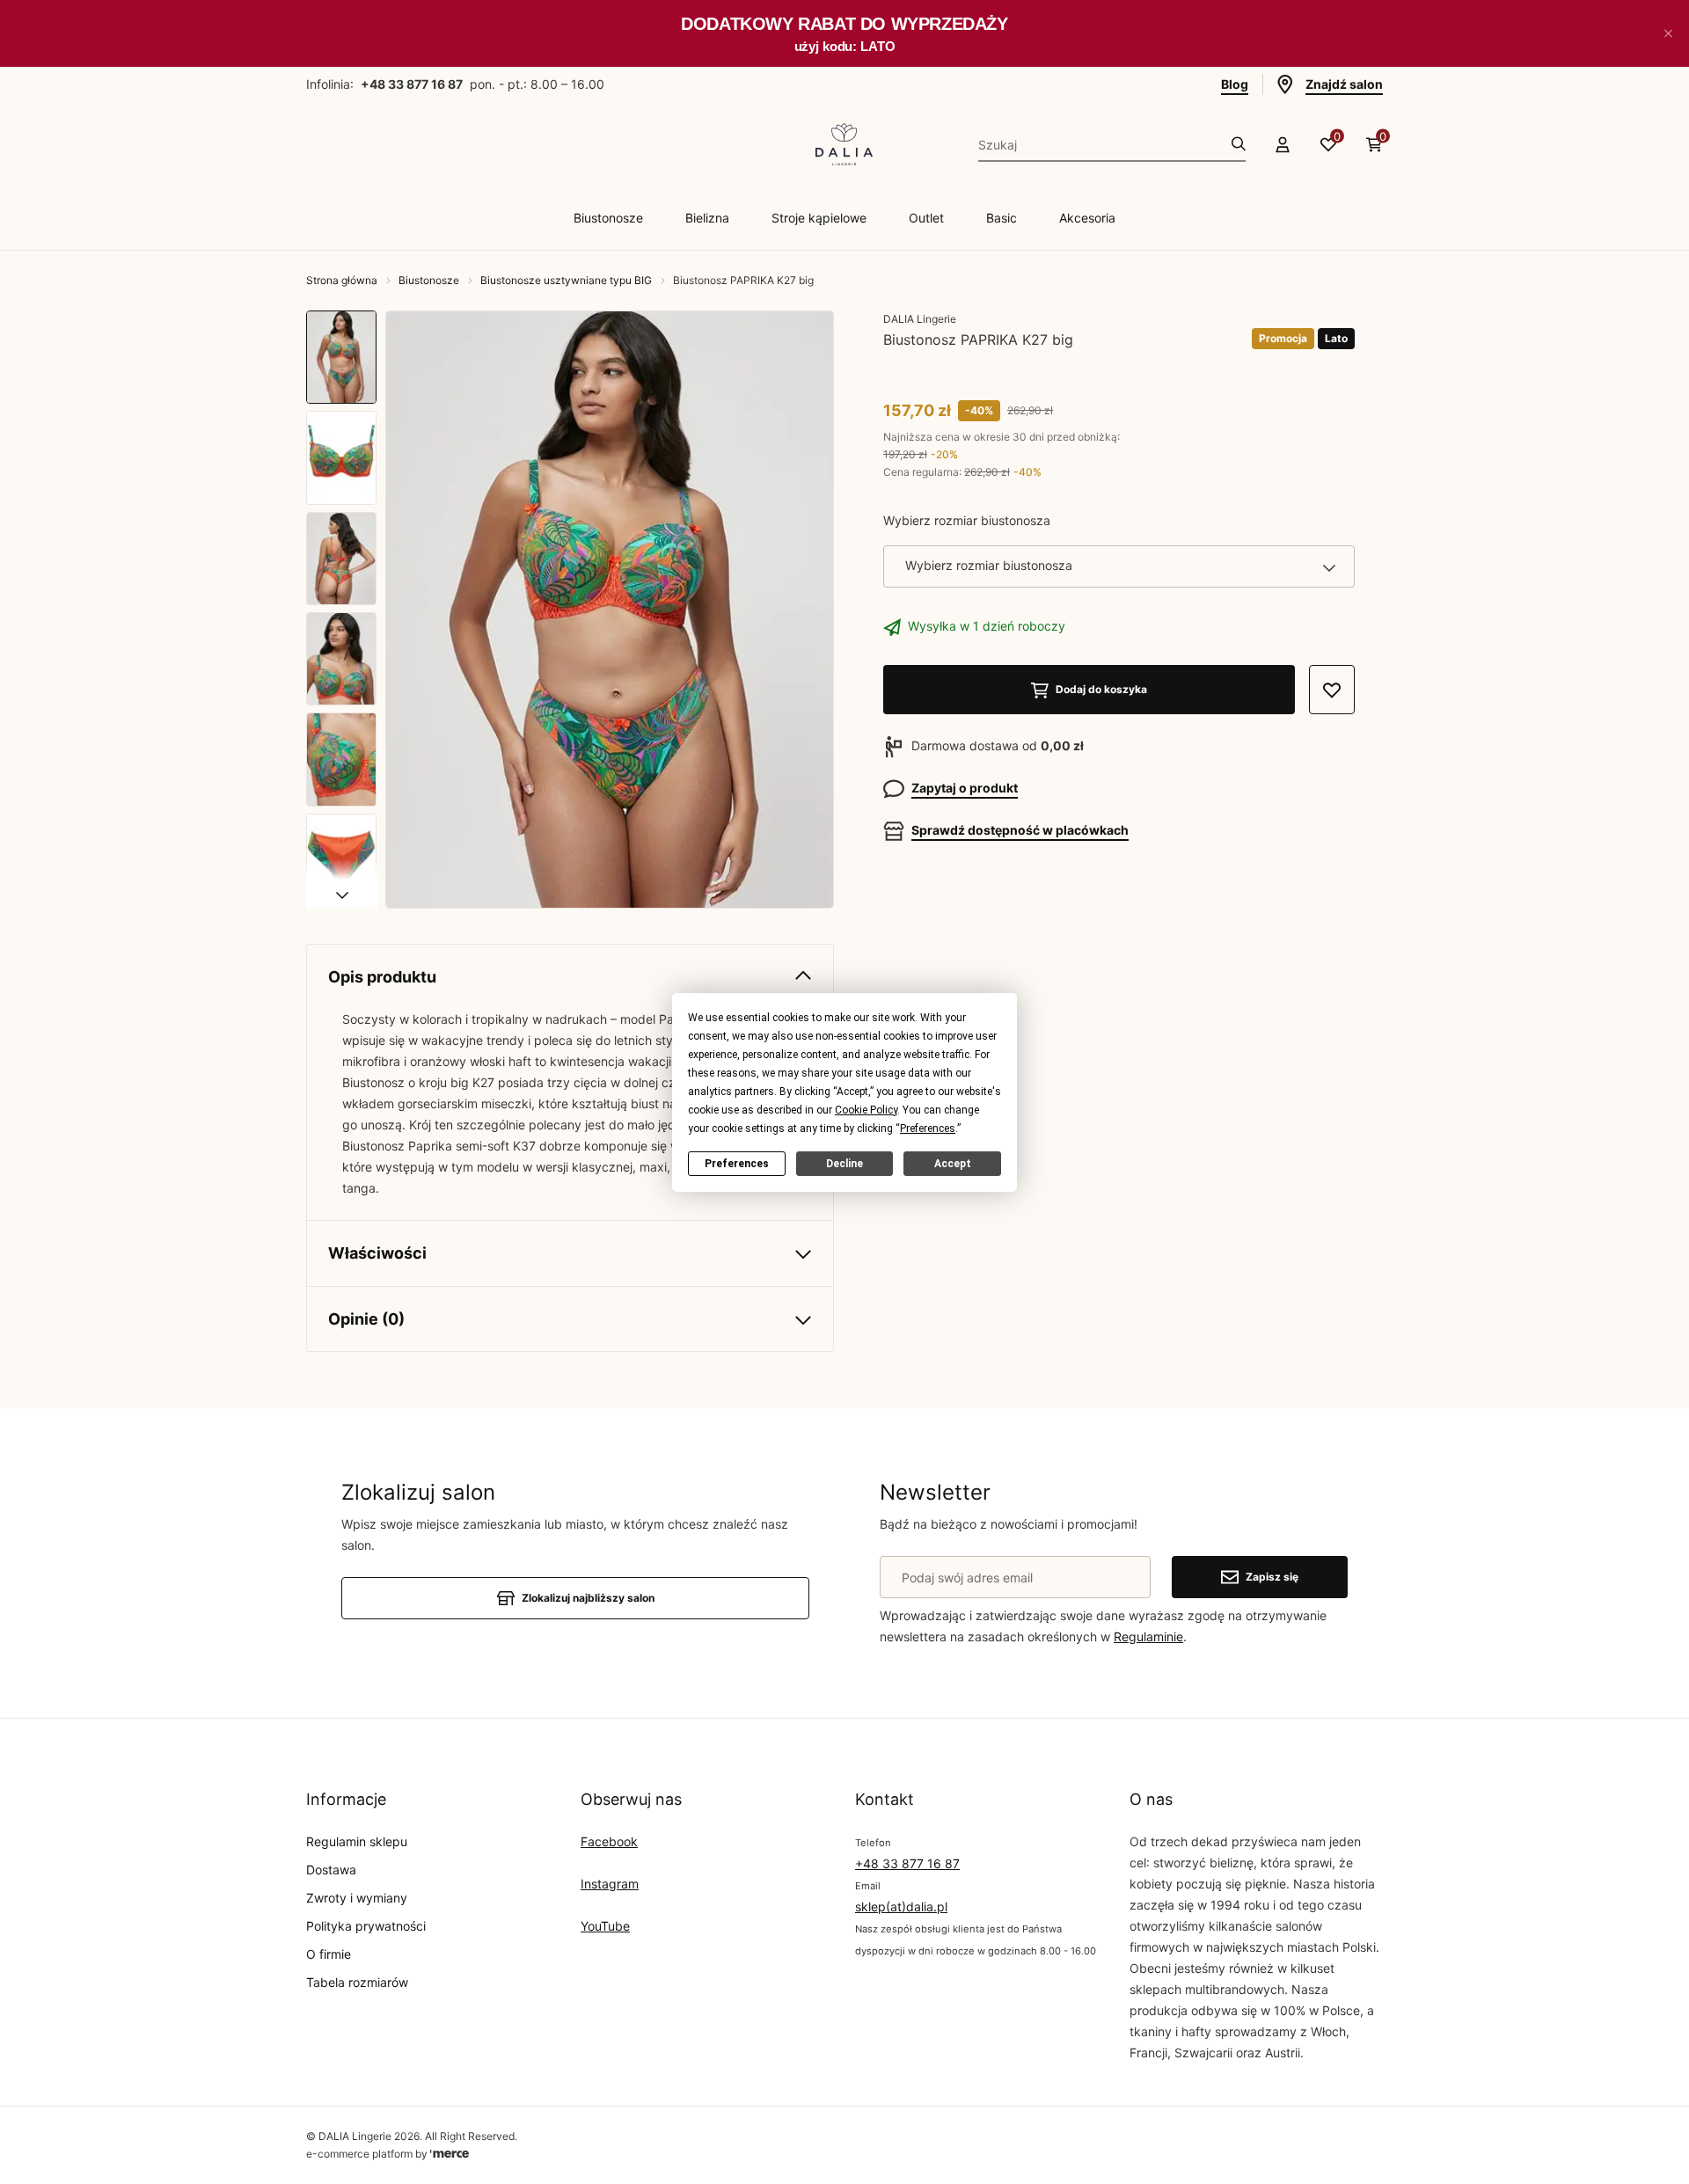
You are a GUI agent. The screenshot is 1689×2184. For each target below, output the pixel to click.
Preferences (737, 1163)
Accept (953, 1163)
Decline (844, 1163)
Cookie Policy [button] (866, 1109)
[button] (1668, 33)
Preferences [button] (928, 1128)
